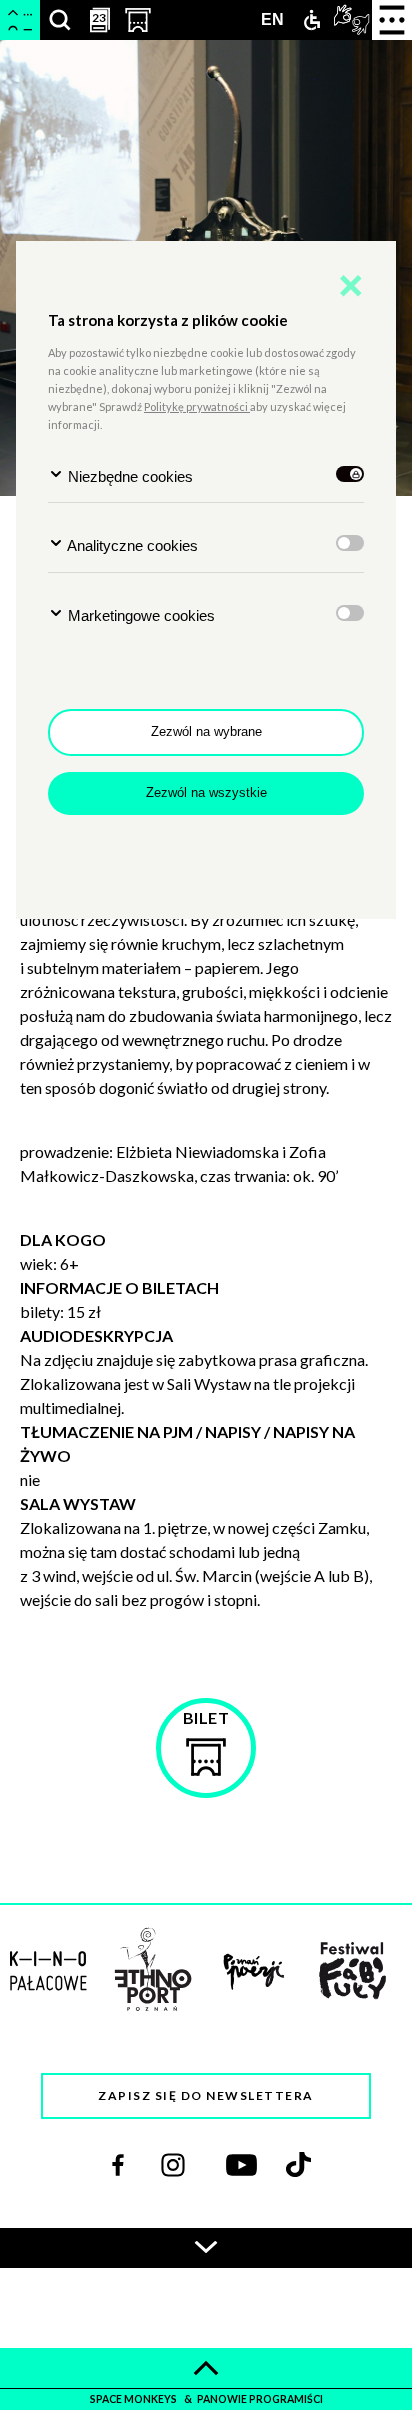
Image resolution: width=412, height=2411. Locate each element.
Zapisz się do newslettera (206, 2095)
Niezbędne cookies (128, 476)
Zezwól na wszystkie (206, 792)
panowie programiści (260, 2399)
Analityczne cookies (131, 545)
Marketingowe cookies (139, 615)
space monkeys (134, 2399)
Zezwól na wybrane (206, 731)
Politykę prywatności (197, 406)
